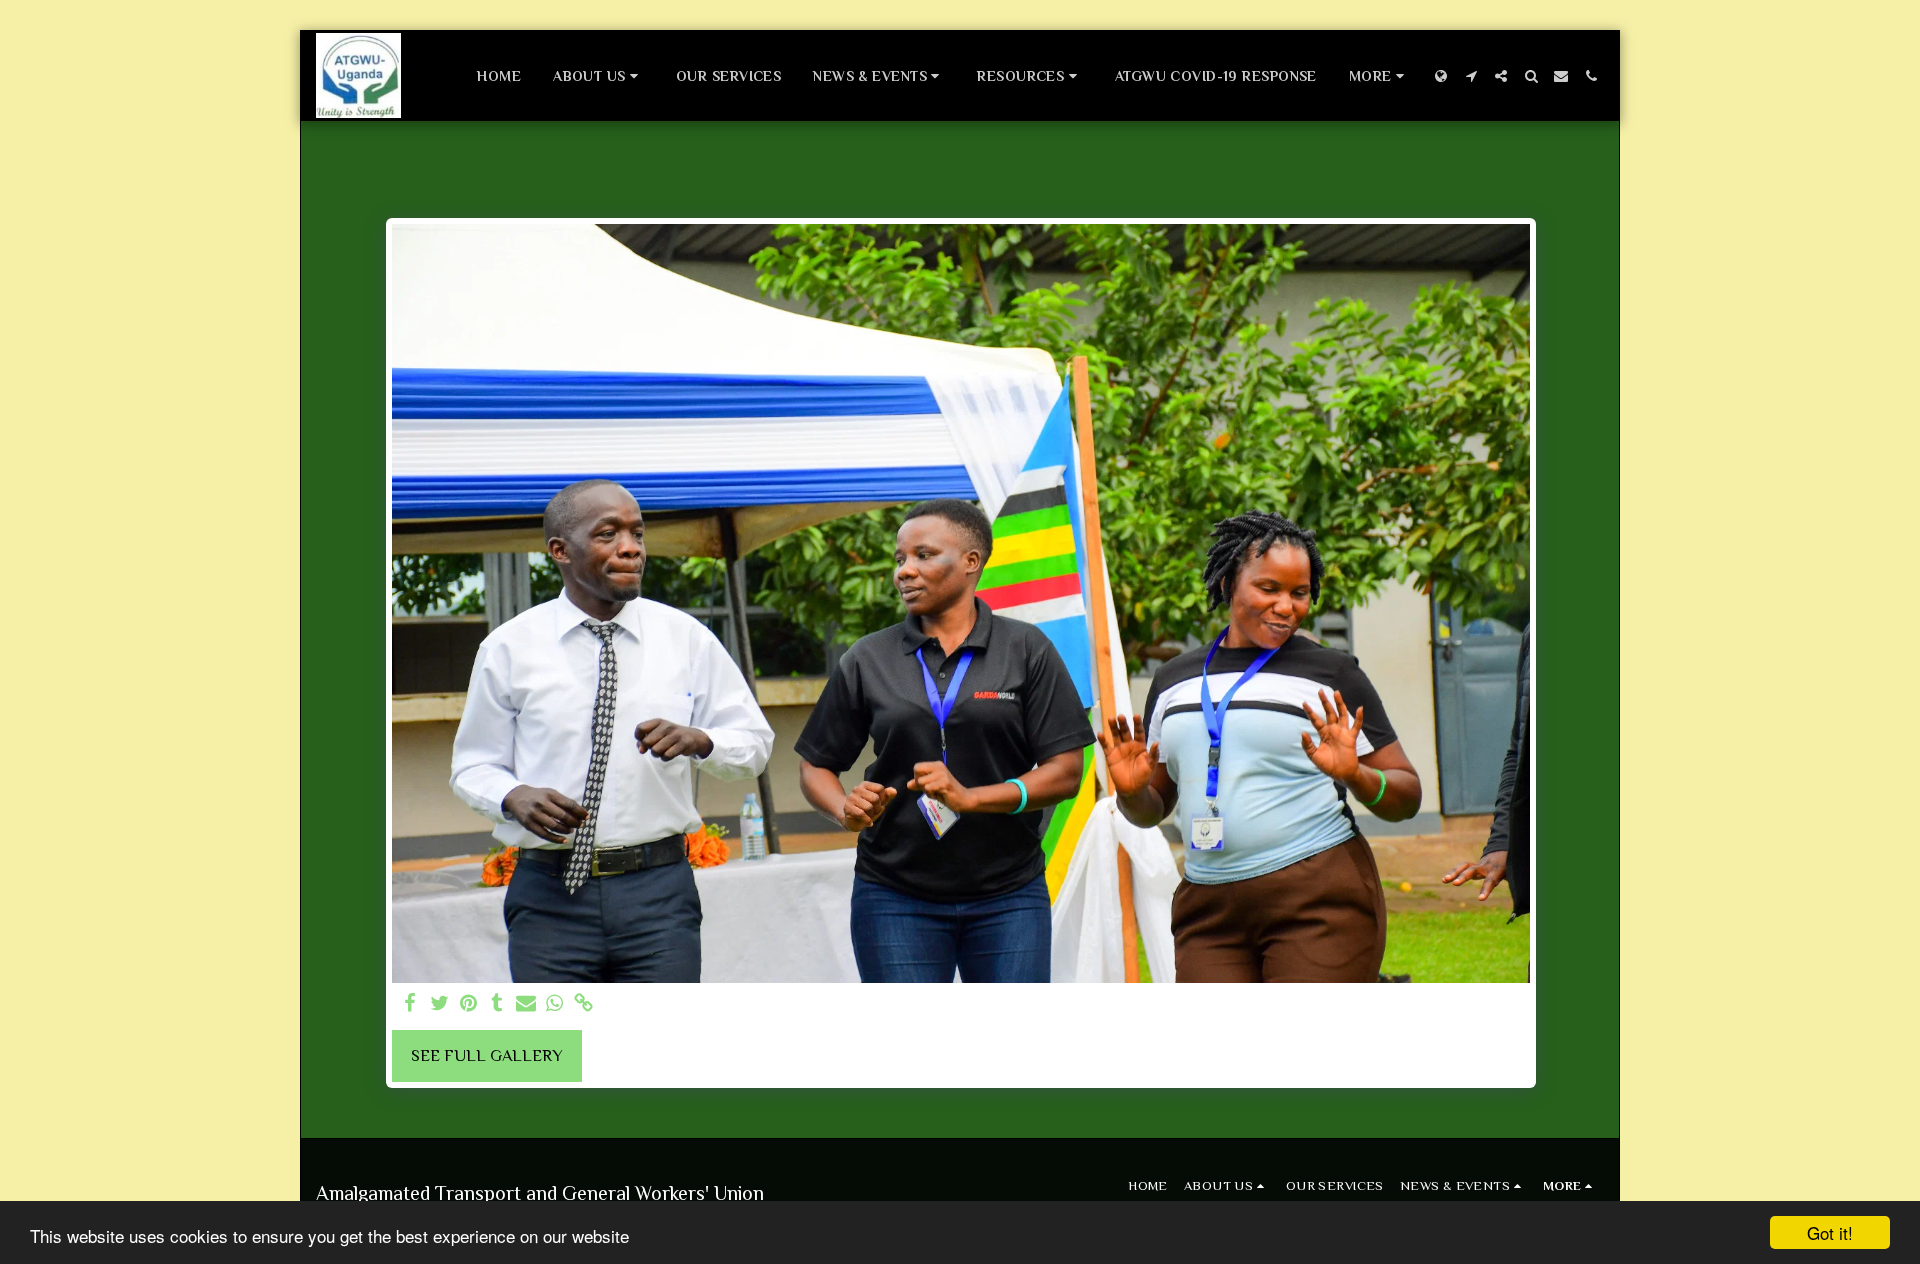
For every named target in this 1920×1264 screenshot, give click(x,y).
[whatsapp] (554, 1004)
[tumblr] (497, 1004)
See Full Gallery (487, 1055)
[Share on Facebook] (410, 1004)
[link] (583, 1004)
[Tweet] (439, 1004)
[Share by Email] (526, 1004)
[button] (598, 76)
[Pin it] (468, 1004)
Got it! (1830, 1232)
